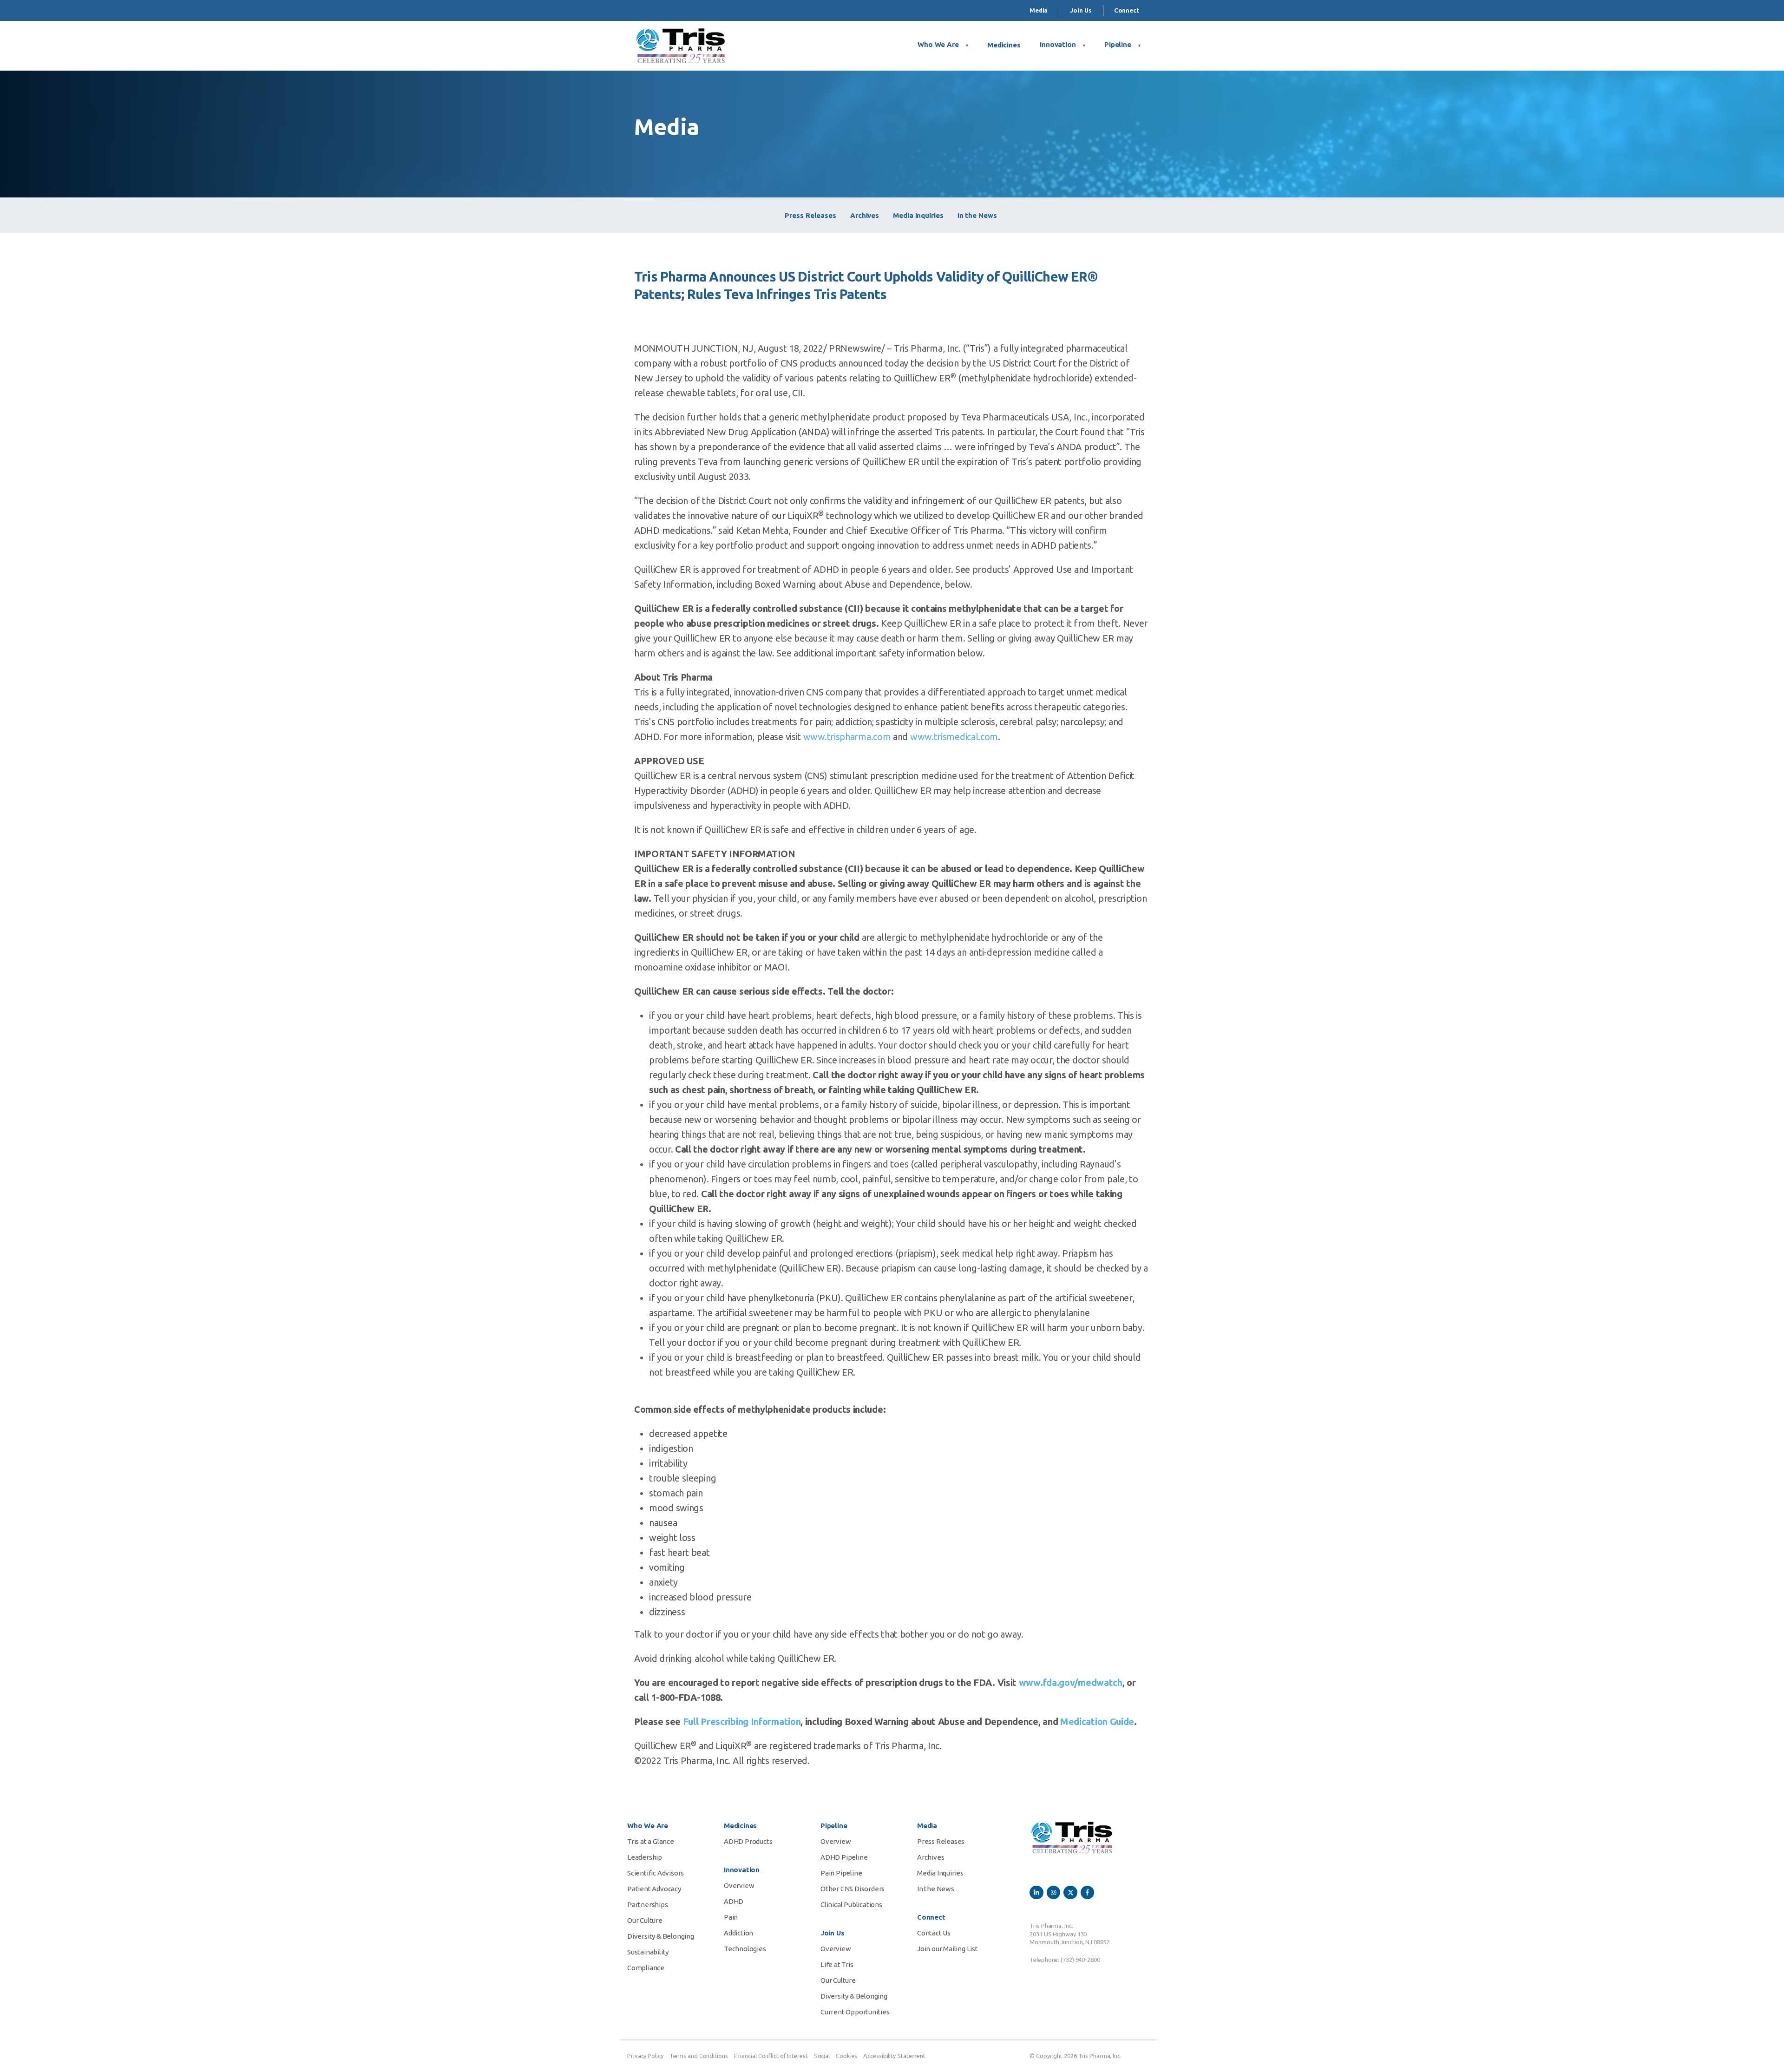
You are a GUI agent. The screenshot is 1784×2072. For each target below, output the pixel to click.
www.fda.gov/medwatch (1071, 1682)
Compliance (646, 1968)
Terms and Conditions (699, 2056)
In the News (977, 215)
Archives (865, 215)
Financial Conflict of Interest (771, 2056)
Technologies (745, 1949)
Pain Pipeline (841, 1873)
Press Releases (810, 215)
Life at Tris (837, 1964)
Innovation (1058, 44)
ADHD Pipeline (844, 1857)
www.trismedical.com (954, 737)
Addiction (738, 1933)
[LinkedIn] (1036, 1892)
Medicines (1004, 45)
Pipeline (1118, 44)
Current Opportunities (855, 2012)
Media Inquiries (918, 215)
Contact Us (934, 1933)
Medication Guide (1097, 1721)
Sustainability (648, 1952)
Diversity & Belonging (661, 1936)
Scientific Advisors (656, 1873)
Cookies (846, 2056)
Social (822, 2056)
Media (1039, 10)
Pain (731, 1917)
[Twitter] (1070, 1892)
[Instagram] (1053, 1892)
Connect (1127, 10)
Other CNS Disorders (853, 1889)
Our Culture (645, 1920)
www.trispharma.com (847, 737)
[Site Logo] (681, 46)
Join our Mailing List (948, 1949)
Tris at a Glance (651, 1841)
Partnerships (648, 1905)
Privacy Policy (645, 2056)
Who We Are (938, 44)
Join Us (1081, 10)
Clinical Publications (851, 1905)
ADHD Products (748, 1841)
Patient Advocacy (654, 1889)
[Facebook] (1087, 1892)
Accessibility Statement (894, 2056)
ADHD (734, 1901)
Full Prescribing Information (742, 1721)
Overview (739, 1885)
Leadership (645, 1857)
